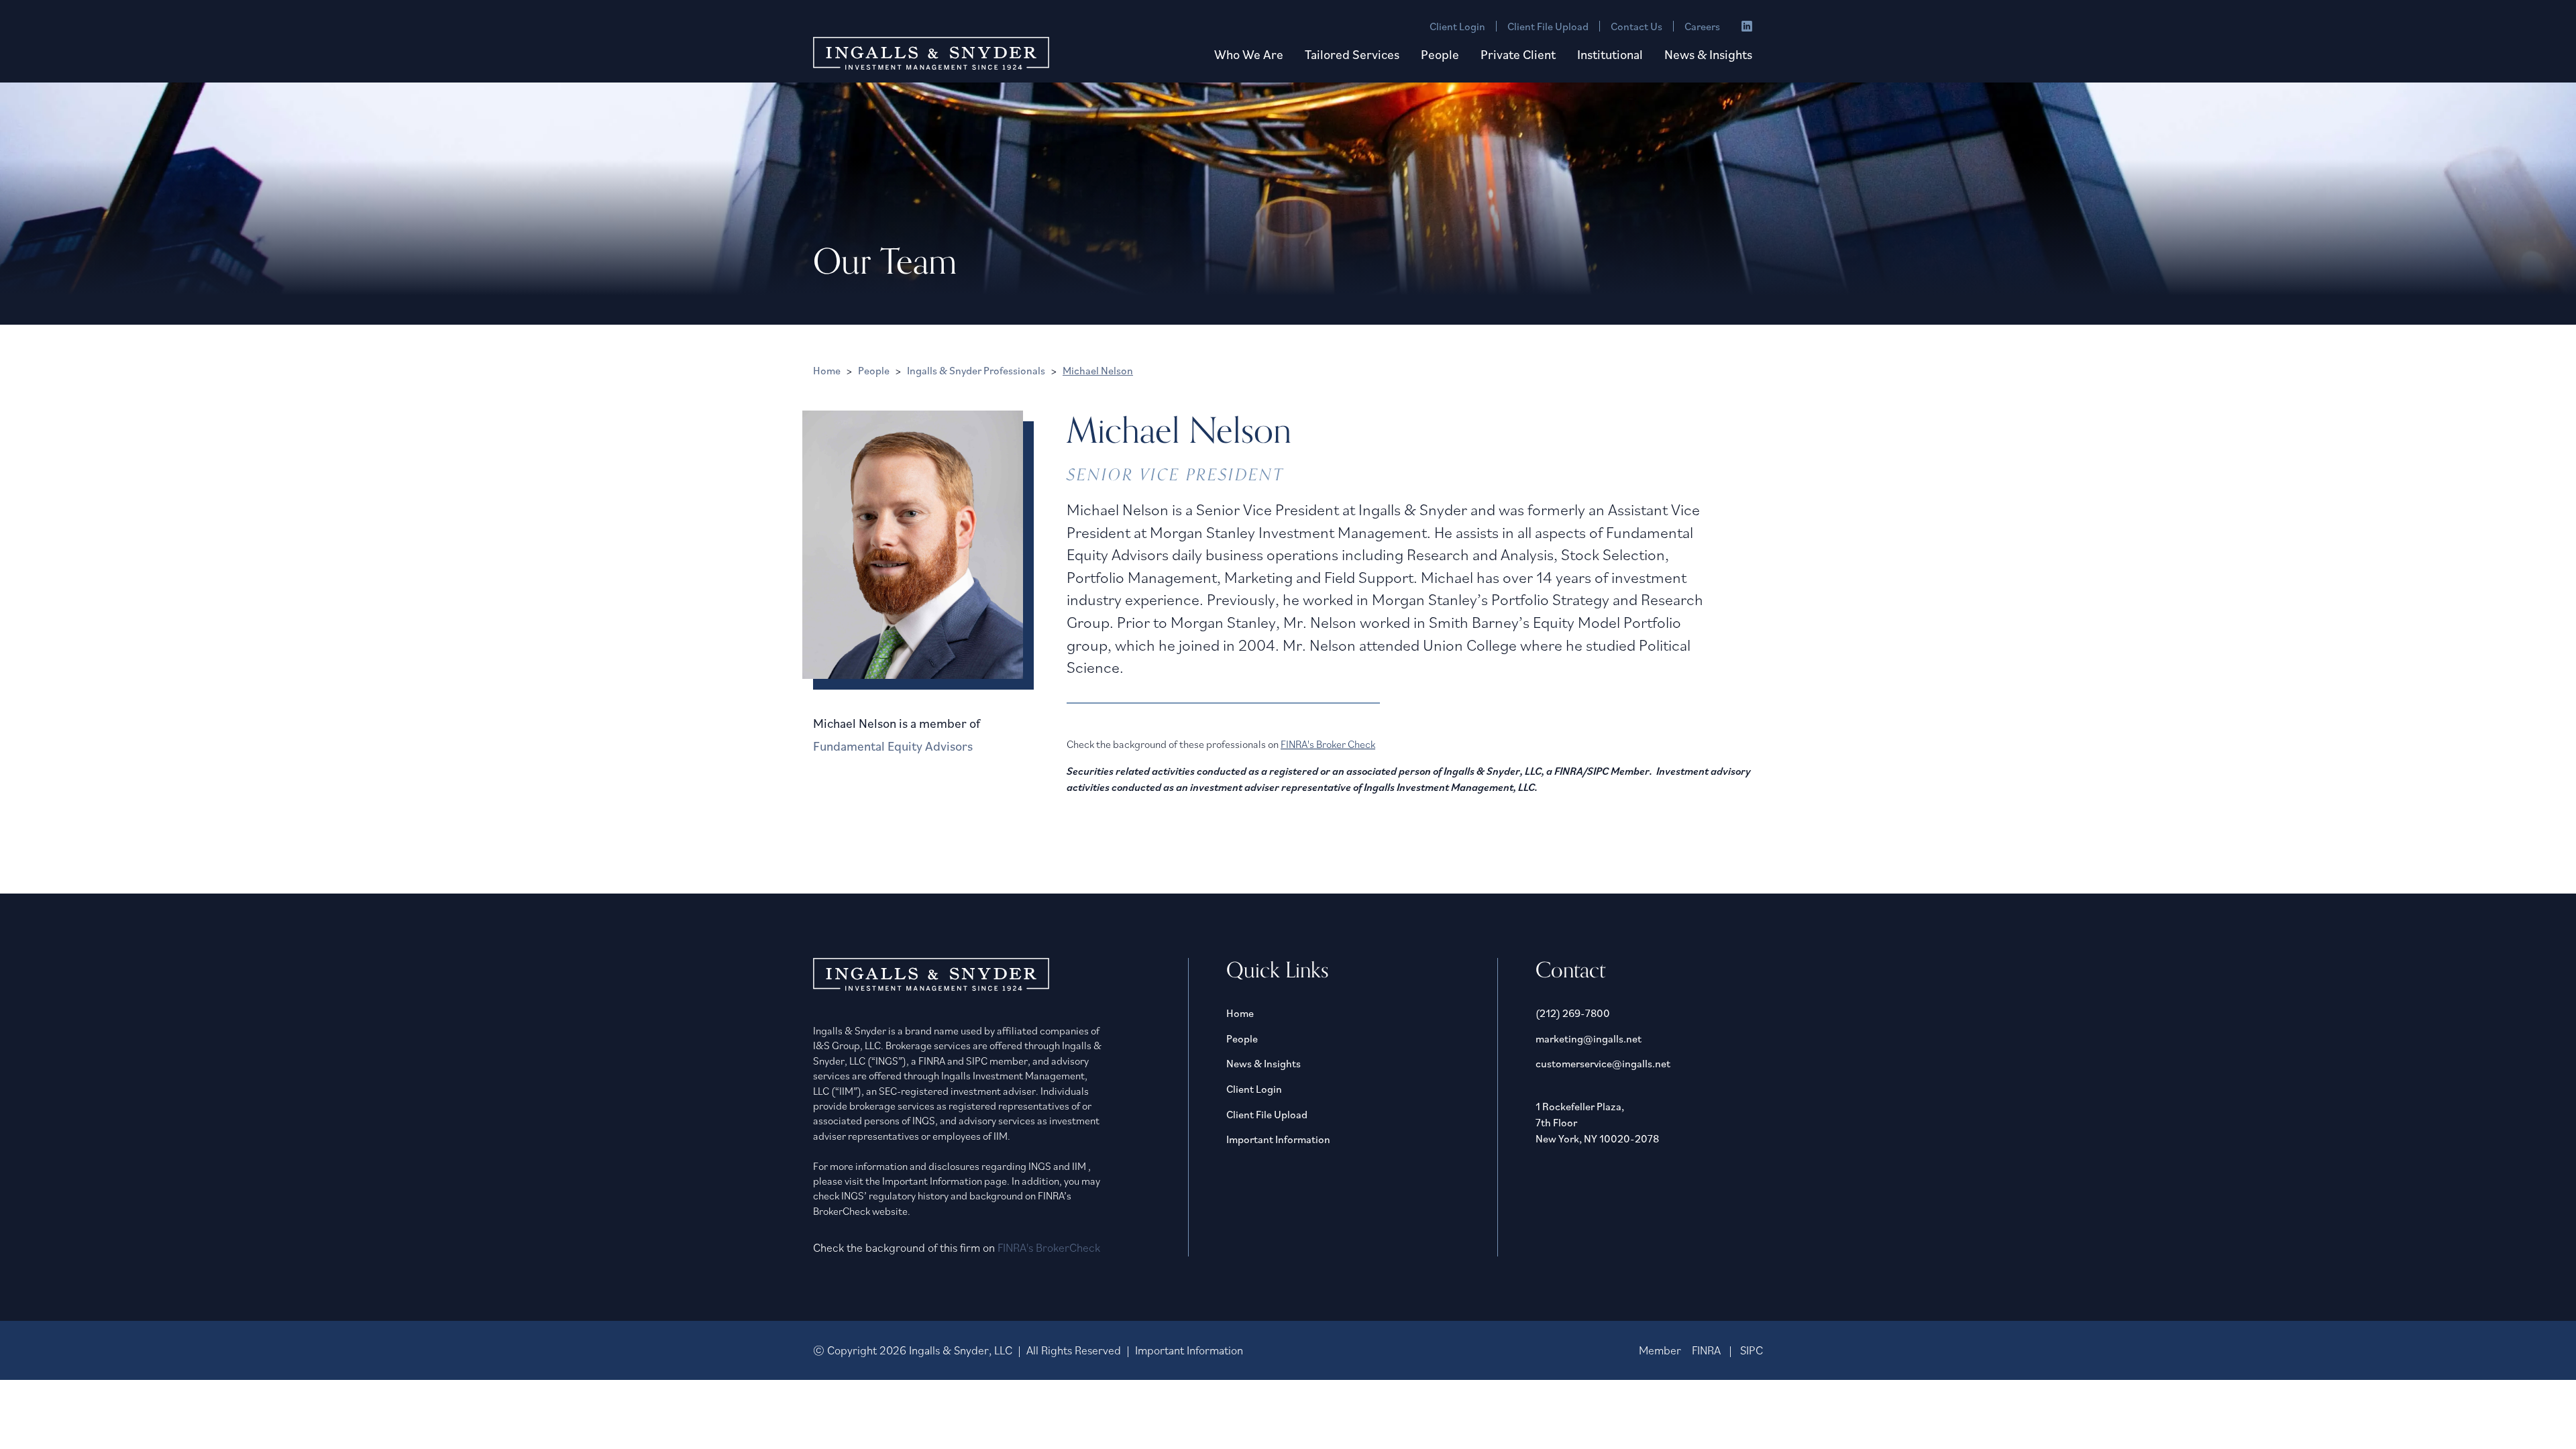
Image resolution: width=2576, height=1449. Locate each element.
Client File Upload (1548, 26)
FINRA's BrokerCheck (1049, 1247)
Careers (1702, 26)
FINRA (1706, 1350)
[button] (1249, 55)
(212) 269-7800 (1573, 1013)
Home (827, 370)
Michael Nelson (1098, 370)
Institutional (1610, 54)
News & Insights (1708, 54)
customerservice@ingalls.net (1603, 1063)
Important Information (1278, 1139)
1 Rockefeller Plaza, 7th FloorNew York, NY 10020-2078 (1597, 1122)
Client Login (1457, 26)
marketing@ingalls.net (1589, 1038)
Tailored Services (1352, 54)
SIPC (1752, 1350)
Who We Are (1249, 54)
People (1440, 54)
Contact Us (1636, 26)
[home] (931, 53)
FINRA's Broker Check (1328, 744)
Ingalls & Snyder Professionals (976, 370)
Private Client (1518, 54)
